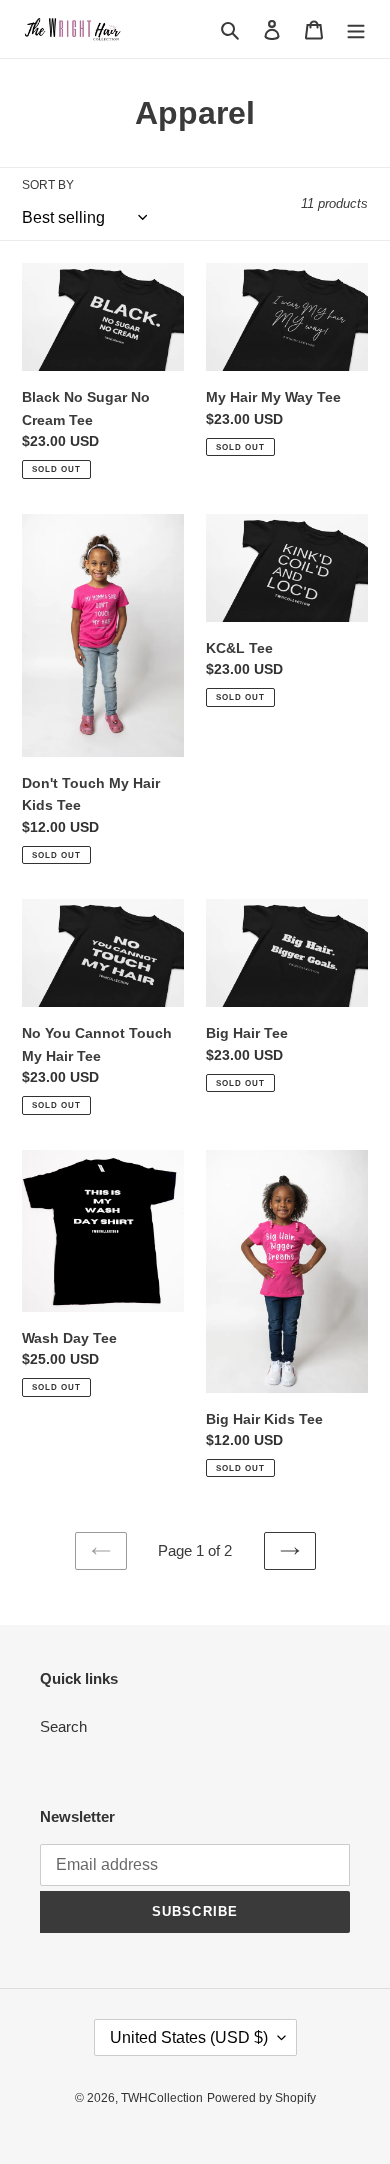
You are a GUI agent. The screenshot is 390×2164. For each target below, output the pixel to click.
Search (63, 1726)
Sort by (48, 185)
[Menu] (356, 29)
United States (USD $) (189, 2037)
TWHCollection (162, 2098)
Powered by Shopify (261, 2098)
